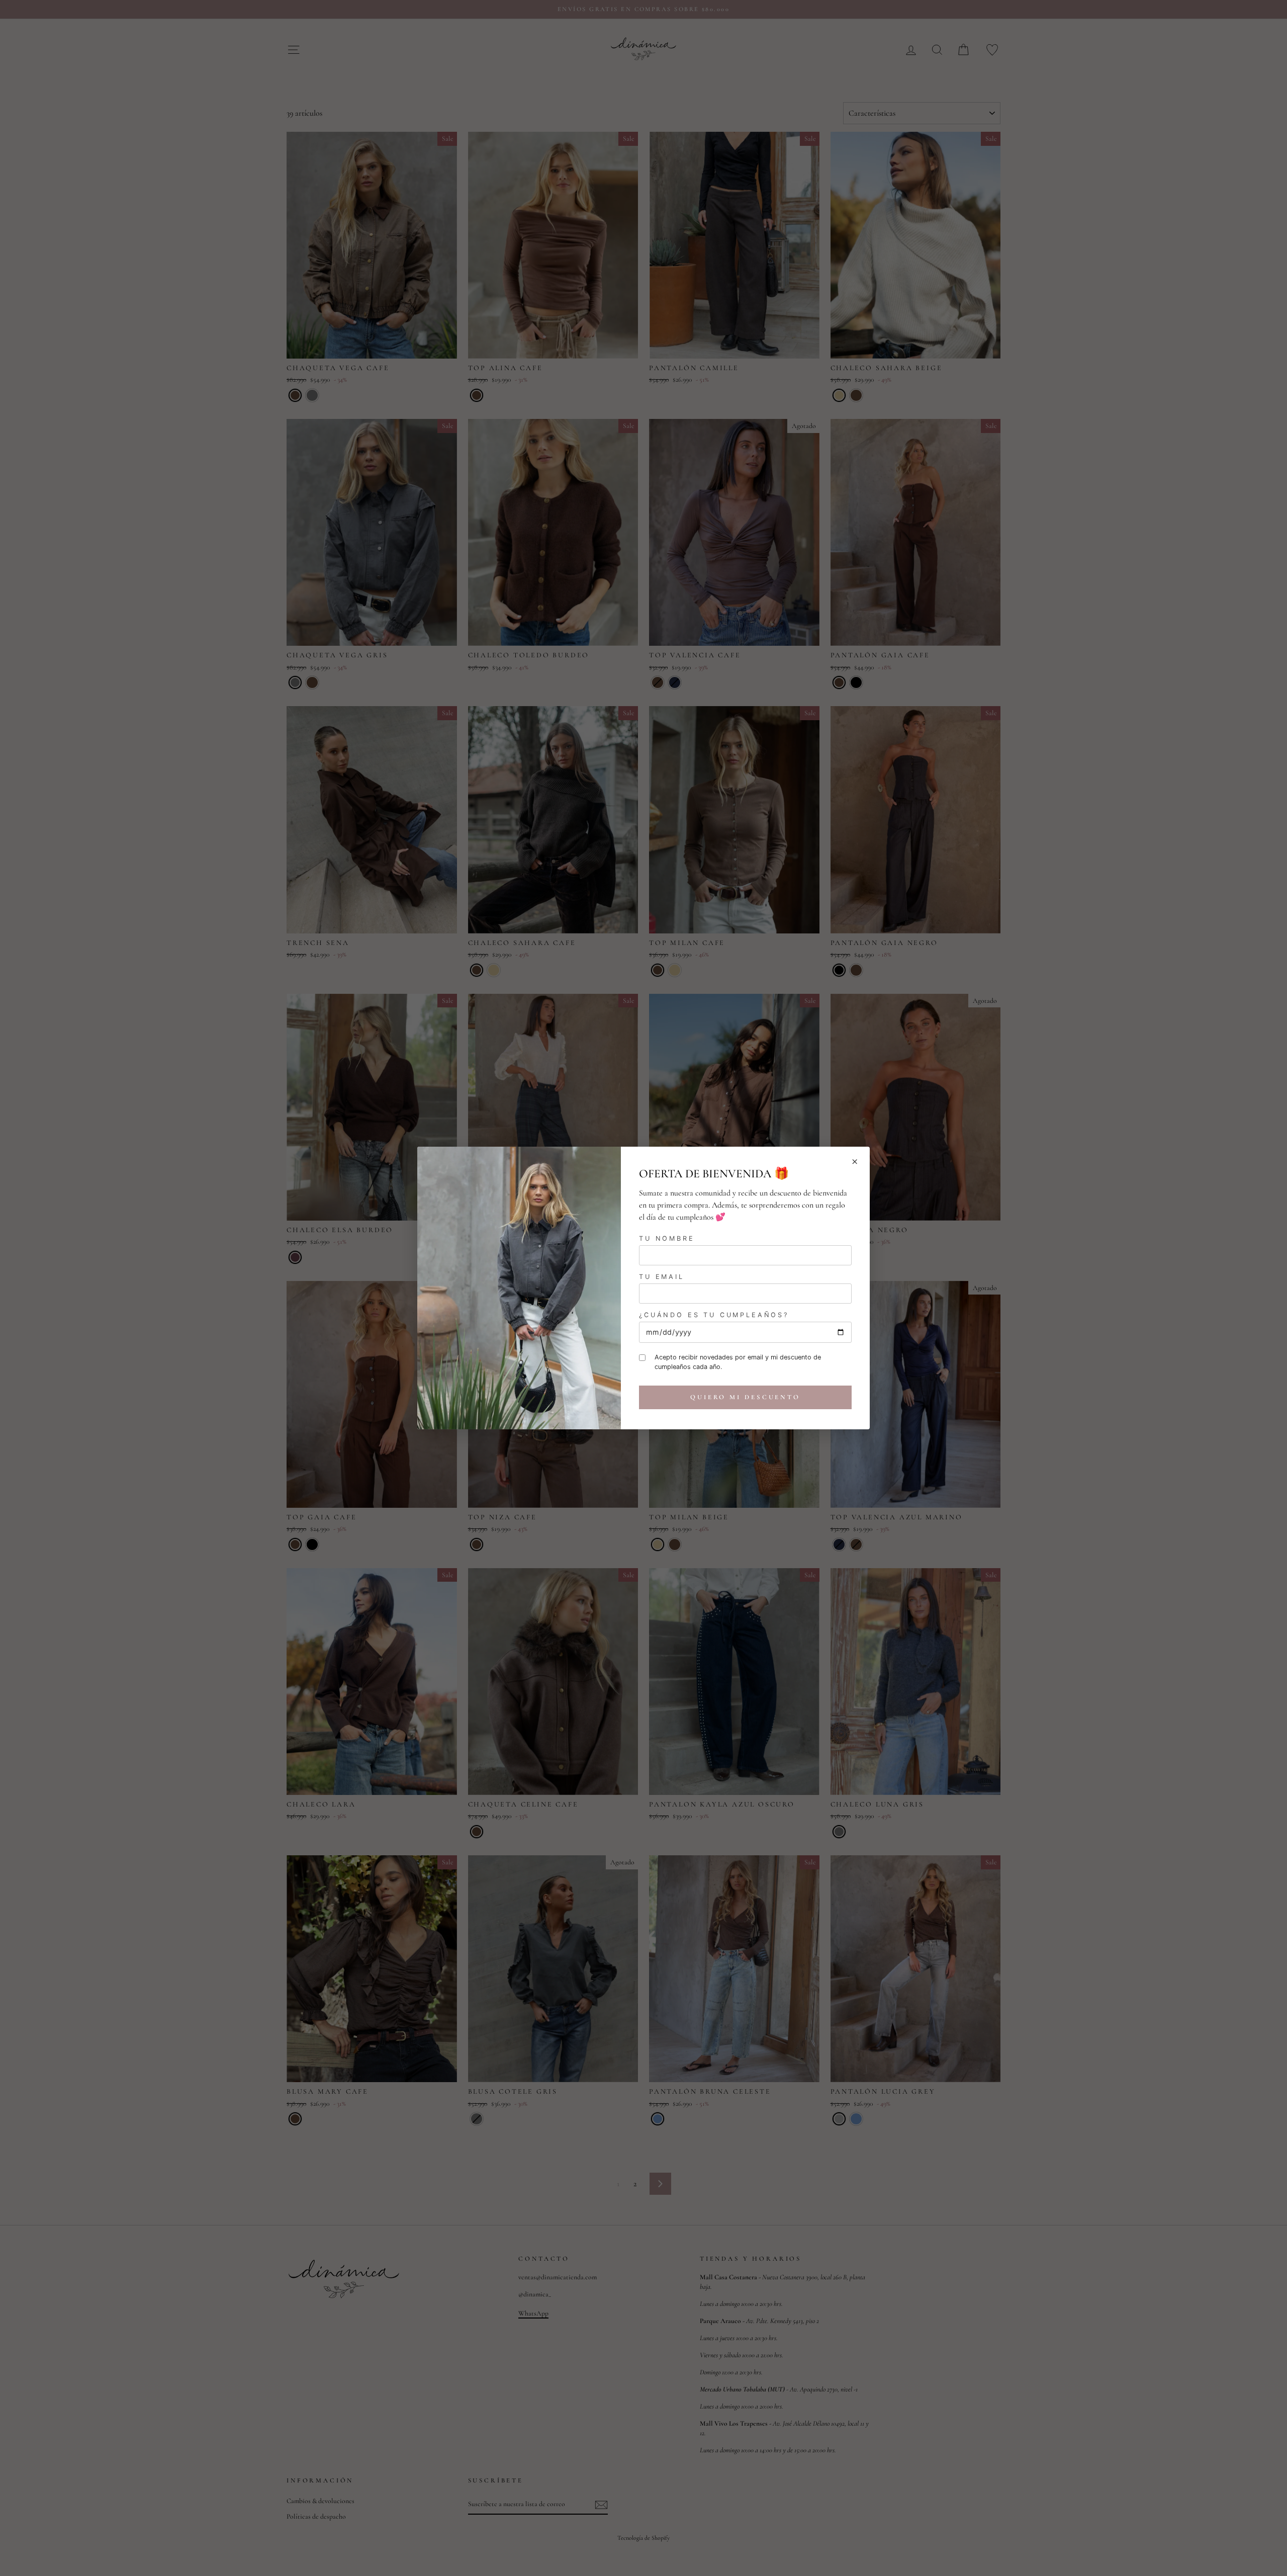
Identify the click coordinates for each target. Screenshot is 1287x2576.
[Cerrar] (855, 1162)
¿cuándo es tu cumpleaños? (714, 1315)
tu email (662, 1277)
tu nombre (667, 1238)
